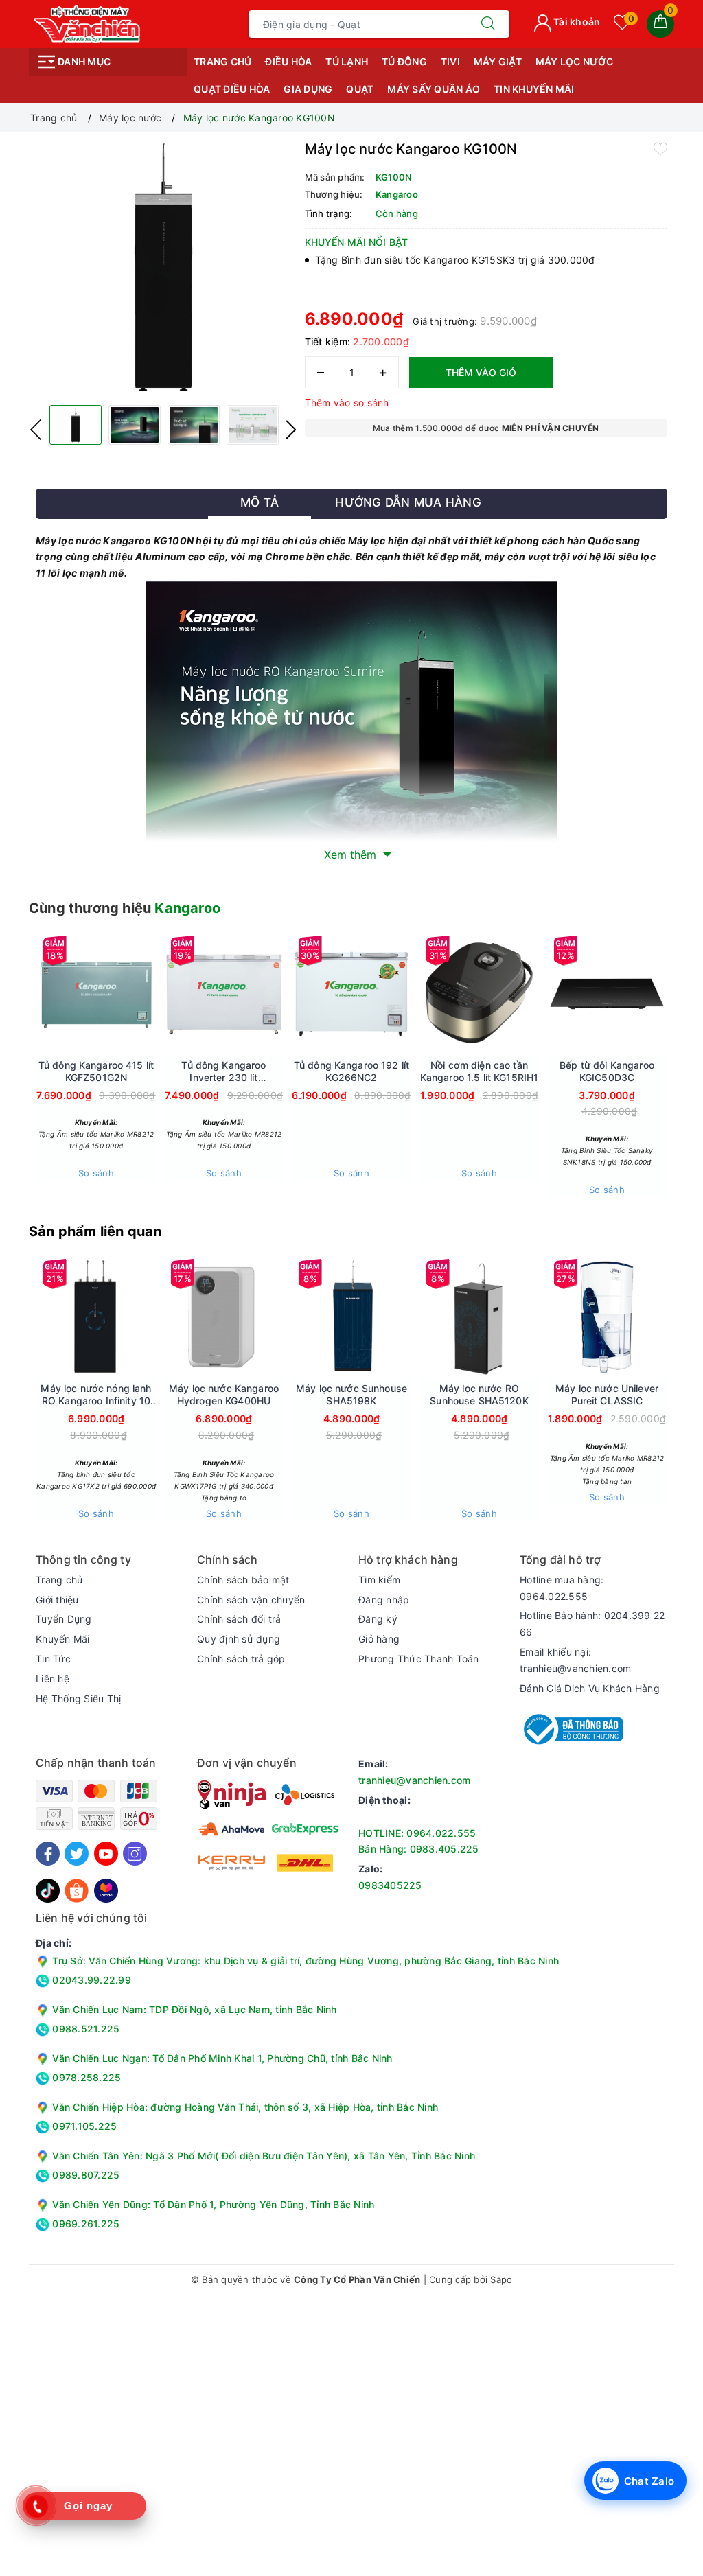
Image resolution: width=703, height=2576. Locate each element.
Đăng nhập (384, 1600)
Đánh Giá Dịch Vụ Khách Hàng (590, 1688)
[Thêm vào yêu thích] (660, 148)
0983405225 (390, 1885)
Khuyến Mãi (63, 1639)
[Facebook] (48, 1854)
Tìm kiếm (379, 1580)
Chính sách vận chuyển (251, 1600)
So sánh (96, 1173)
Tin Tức (53, 1659)
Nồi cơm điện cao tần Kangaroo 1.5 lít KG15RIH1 (480, 1071)
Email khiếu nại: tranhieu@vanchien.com (575, 1660)
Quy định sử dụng (239, 1639)
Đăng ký (378, 1619)
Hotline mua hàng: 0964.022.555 (562, 1588)
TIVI (450, 61)
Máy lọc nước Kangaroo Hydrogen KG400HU (224, 1394)
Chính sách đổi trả (239, 1619)
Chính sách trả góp (241, 1659)
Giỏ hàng (379, 1639)
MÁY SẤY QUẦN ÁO (434, 89)
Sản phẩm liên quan (95, 1231)
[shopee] (77, 1889)
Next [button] (291, 430)
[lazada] (106, 1889)
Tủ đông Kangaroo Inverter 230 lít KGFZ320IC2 (223, 1071)
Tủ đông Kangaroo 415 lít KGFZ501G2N (96, 1071)
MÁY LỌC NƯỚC (574, 61)
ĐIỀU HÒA (288, 61)
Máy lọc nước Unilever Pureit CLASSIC (607, 1394)
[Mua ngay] (415, 994)
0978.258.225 (85, 2077)
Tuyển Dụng (64, 1619)
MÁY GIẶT (498, 61)
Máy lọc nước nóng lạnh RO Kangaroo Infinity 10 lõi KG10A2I (96, 1395)
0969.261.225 (84, 2224)
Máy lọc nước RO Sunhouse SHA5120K (479, 1394)
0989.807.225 (84, 2175)
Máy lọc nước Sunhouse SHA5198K (351, 1394)
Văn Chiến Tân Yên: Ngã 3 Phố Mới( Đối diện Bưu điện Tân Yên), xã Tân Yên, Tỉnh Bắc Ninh (264, 2156)
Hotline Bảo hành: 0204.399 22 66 (592, 1624)
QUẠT (360, 89)
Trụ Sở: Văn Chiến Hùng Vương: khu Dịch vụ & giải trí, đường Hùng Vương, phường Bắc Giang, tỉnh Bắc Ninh (304, 1961)
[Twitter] (77, 1854)
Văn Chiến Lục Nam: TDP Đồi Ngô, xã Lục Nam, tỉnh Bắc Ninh (194, 2009)
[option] (163, 267)
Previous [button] (36, 430)
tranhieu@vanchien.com (414, 1780)
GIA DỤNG (308, 89)
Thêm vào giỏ (481, 372)
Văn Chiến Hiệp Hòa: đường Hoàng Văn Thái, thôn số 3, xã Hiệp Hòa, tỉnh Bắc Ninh (245, 2107)
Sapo (501, 2279)
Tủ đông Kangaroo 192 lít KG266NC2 (351, 1071)
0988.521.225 (84, 2029)
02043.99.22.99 (90, 1980)
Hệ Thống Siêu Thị (78, 1698)
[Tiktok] (48, 1889)
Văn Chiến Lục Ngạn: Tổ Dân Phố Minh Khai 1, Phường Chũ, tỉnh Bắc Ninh (222, 2058)
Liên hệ (53, 1679)
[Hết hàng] (159, 994)
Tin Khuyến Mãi (534, 89)
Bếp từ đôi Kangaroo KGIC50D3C (607, 1071)
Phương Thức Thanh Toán (419, 1659)
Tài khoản (576, 22)
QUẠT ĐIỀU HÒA (232, 89)
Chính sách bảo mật (243, 1580)
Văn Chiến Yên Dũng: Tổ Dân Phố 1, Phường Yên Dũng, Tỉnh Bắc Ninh (213, 2204)
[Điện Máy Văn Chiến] (88, 23)
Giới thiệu (57, 1600)
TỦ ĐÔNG (404, 61)
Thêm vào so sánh (347, 403)
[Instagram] (135, 1854)
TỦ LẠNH (347, 61)
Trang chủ (222, 61)
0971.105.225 (83, 2126)
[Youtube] (106, 1854)
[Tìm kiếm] (488, 24)
